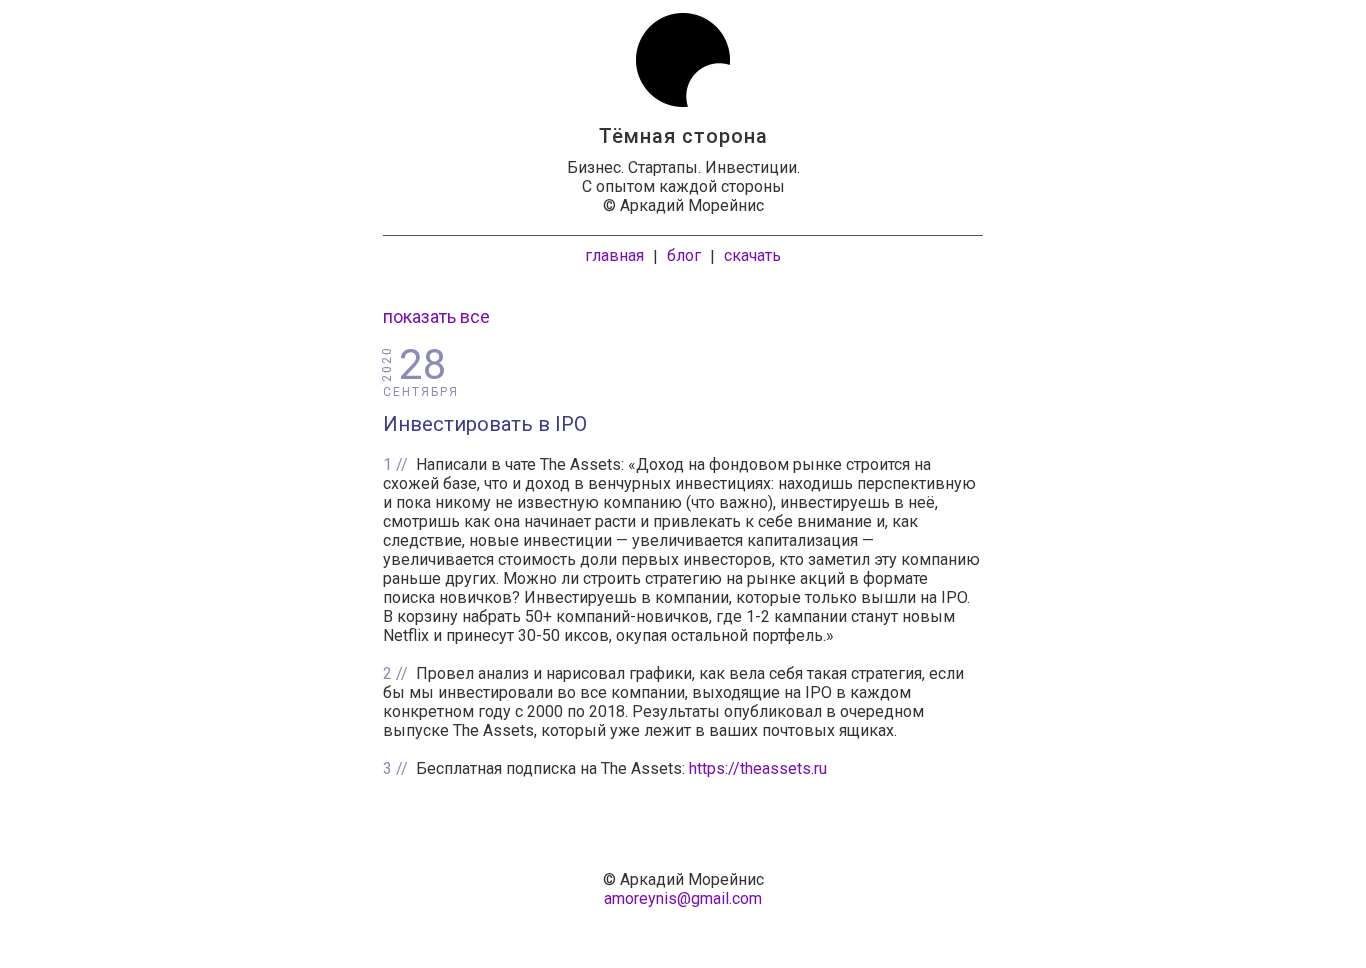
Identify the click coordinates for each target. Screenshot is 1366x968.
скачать (752, 255)
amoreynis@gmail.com (683, 898)
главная (614, 255)
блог (684, 255)
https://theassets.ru (758, 768)
